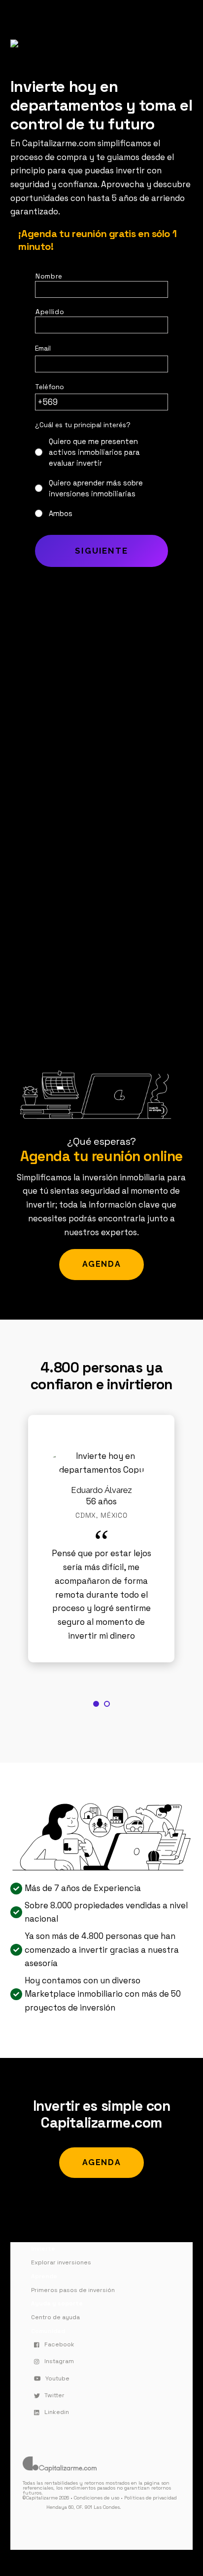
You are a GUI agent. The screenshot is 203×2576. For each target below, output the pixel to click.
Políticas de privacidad (151, 2498)
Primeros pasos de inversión (73, 2290)
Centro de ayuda (55, 2317)
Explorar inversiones (61, 2262)
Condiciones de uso (97, 2498)
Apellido (50, 312)
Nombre (49, 276)
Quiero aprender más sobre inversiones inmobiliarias (96, 488)
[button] (96, 1704)
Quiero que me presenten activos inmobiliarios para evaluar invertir (94, 452)
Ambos (61, 514)
